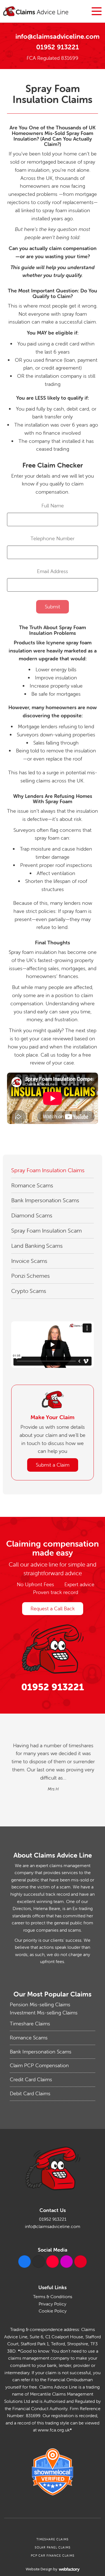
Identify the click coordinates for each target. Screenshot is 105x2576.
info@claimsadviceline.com (58, 36)
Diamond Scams (32, 1215)
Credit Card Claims (31, 2079)
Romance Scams (32, 1185)
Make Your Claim (53, 1417)
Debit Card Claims (30, 2093)
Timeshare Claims (30, 2024)
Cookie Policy (53, 2311)
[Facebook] (25, 2262)
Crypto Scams (29, 1291)
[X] (39, 2262)
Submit (53, 607)
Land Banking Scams (37, 1246)
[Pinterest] (81, 2262)
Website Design (39, 2569)
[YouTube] (53, 2262)
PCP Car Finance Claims (53, 2556)
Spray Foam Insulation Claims (48, 1170)
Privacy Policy (53, 2304)
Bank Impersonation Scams (45, 1200)
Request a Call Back (53, 1608)
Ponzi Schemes (31, 1276)
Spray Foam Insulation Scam (46, 1230)
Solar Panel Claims (53, 2547)
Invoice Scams (29, 1261)
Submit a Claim (53, 1465)
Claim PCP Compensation (39, 2065)
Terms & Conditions (53, 2296)
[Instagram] (66, 2262)
